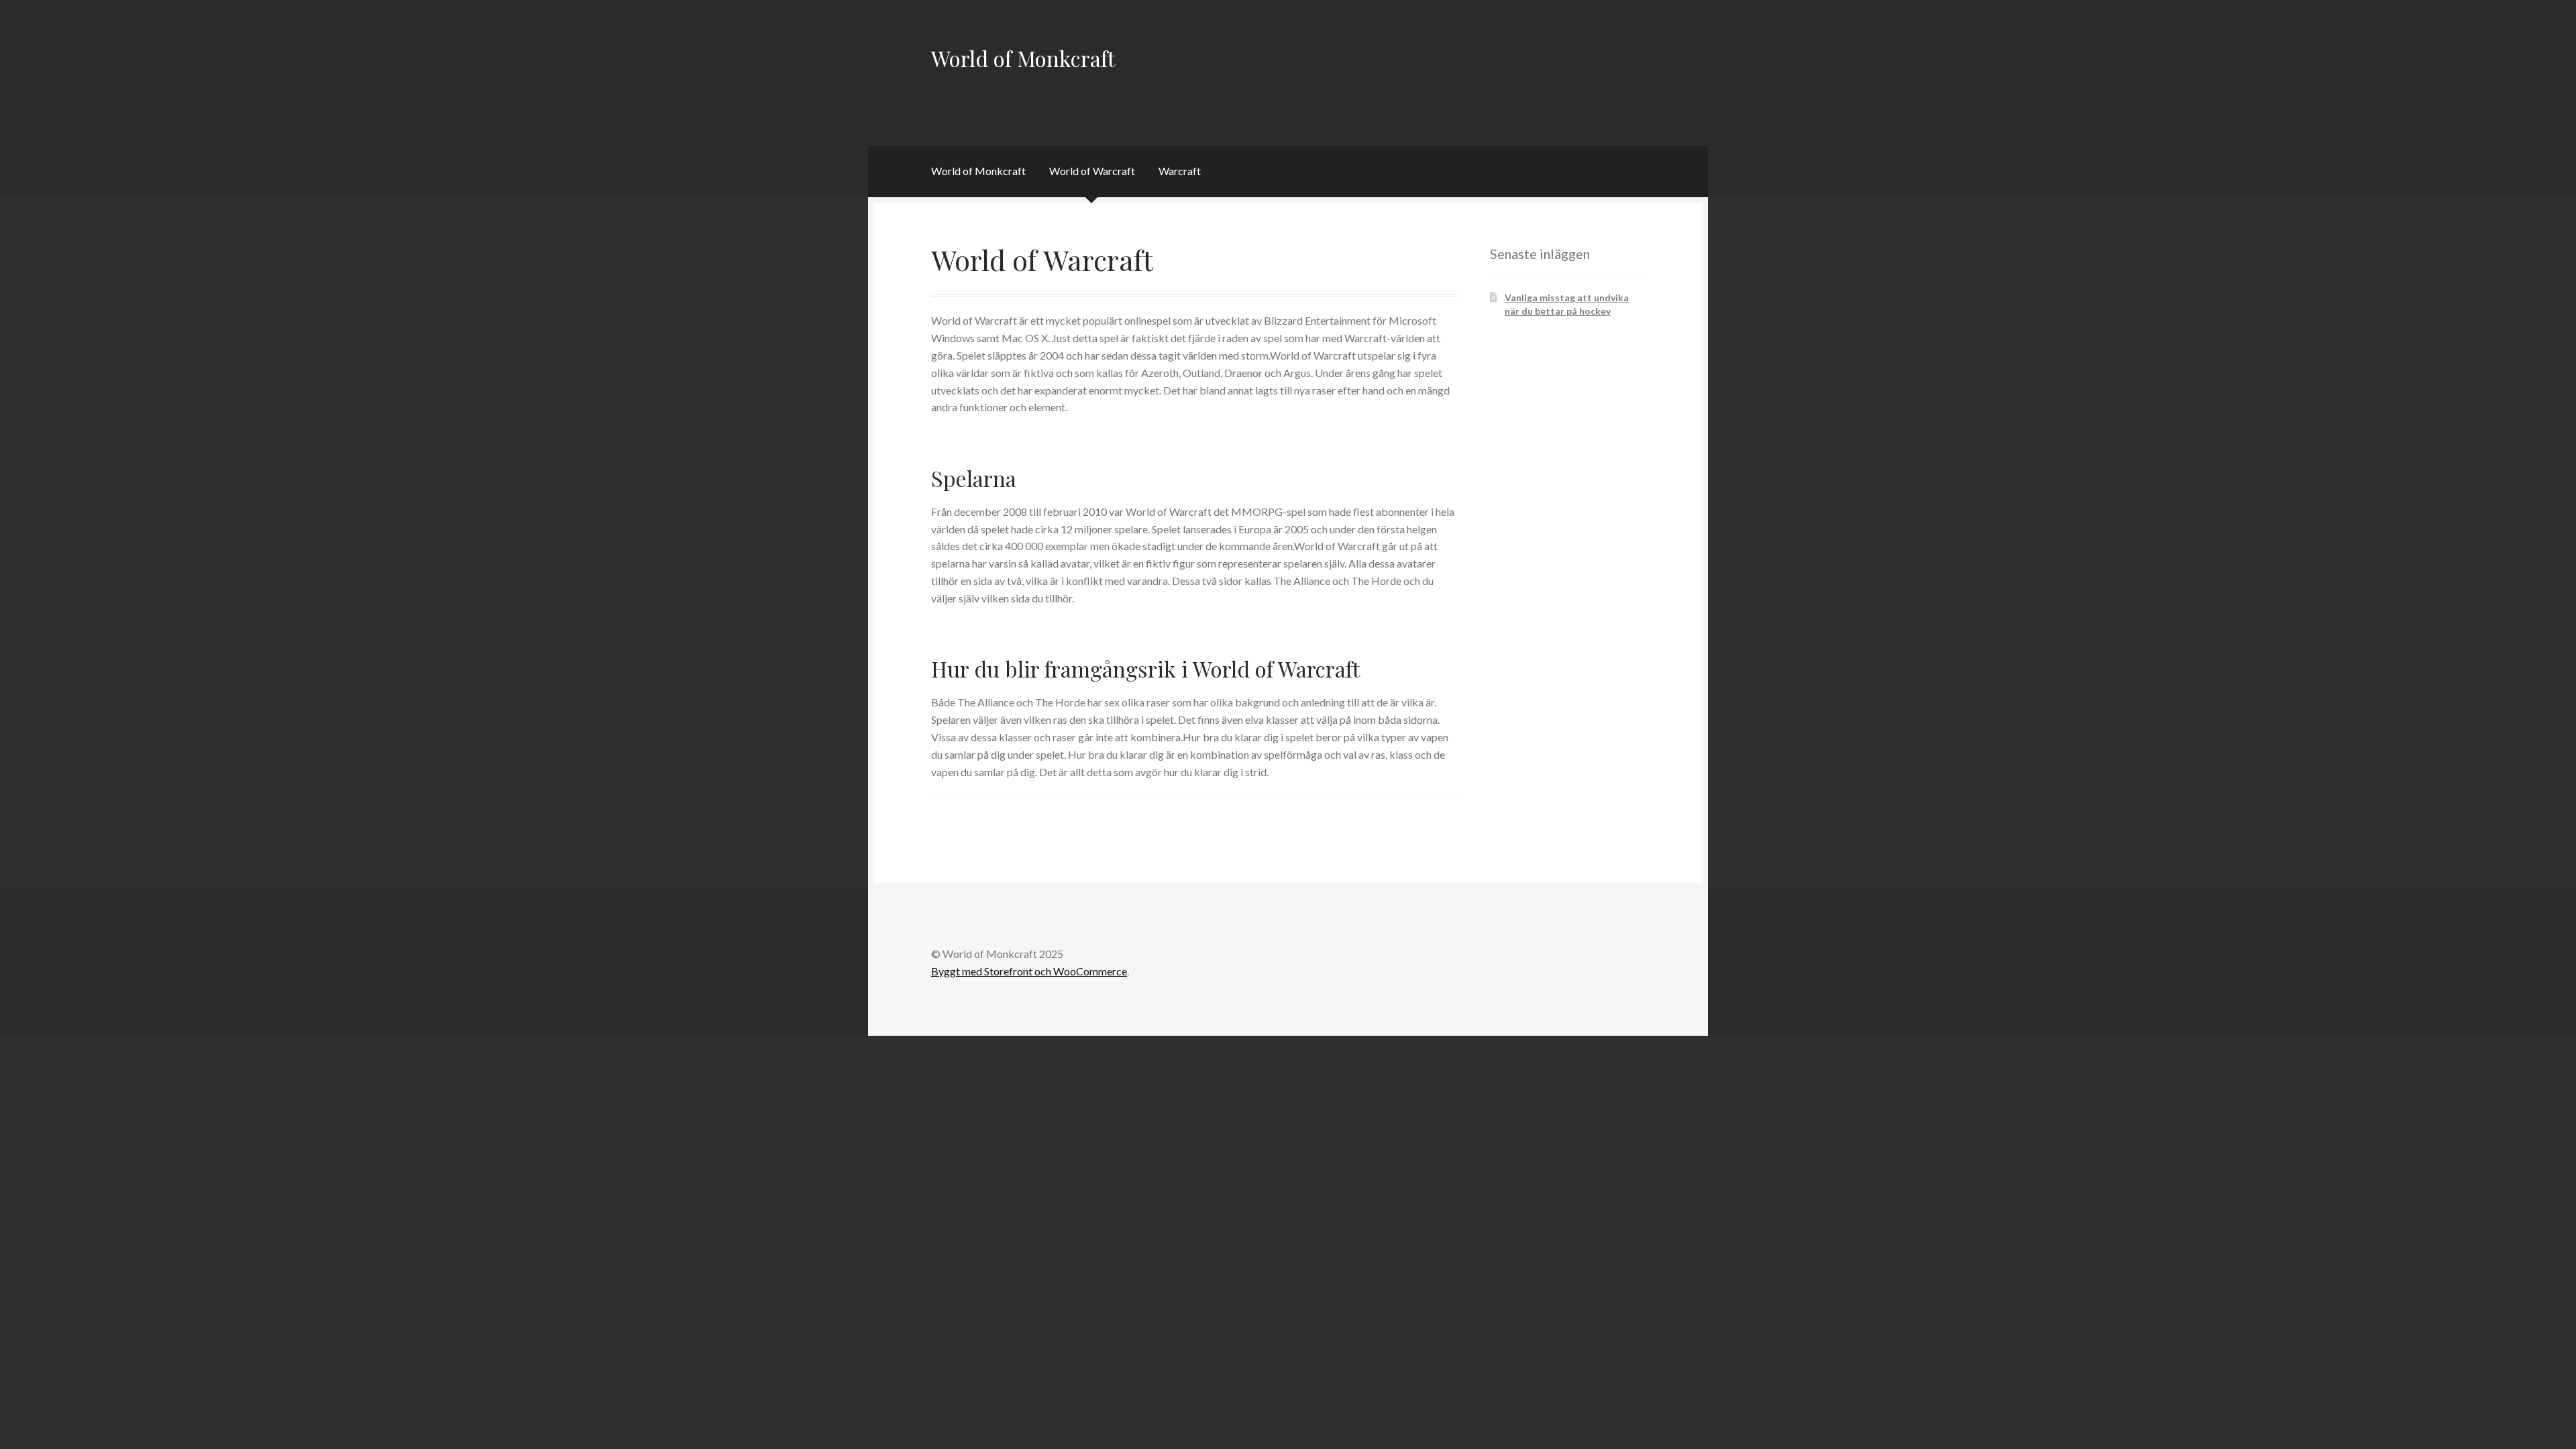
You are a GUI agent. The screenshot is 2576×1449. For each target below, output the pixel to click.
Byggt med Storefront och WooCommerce (1029, 971)
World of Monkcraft (1023, 58)
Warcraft (1180, 171)
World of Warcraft (1092, 171)
